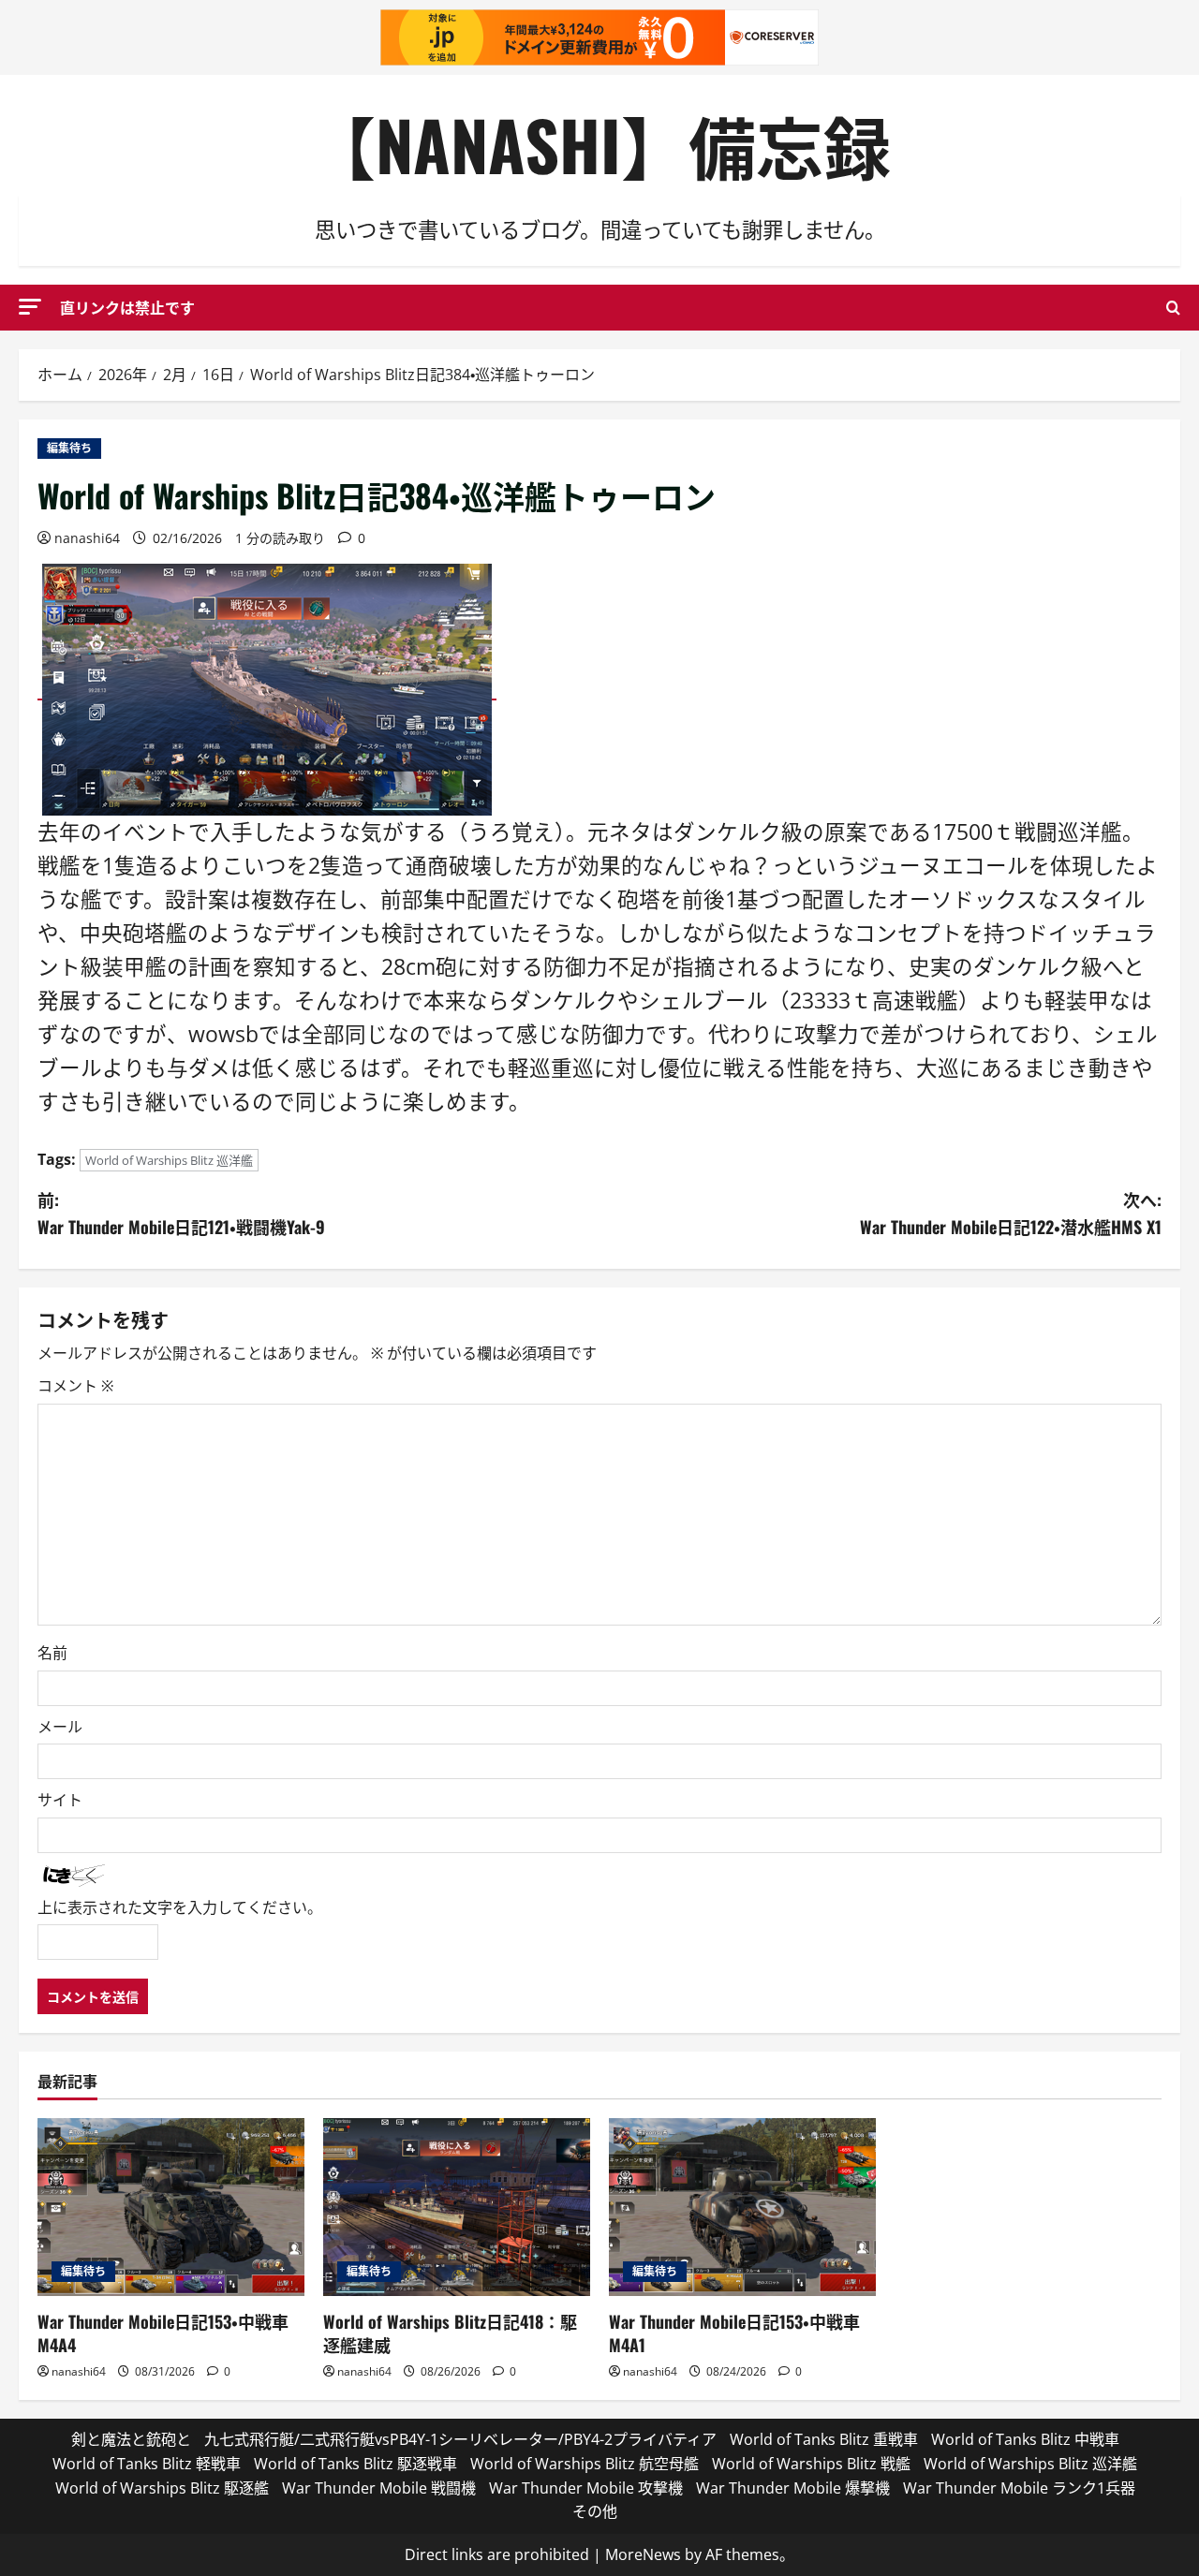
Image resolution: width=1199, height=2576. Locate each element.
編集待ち (69, 448)
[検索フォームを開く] (1173, 308)
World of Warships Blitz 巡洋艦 (169, 1160)
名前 (52, 1653)
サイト (60, 1800)
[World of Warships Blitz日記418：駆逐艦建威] (457, 2207)
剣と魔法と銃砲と (131, 2439)
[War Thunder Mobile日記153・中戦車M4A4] (171, 2207)
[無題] (267, 688)
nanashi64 (87, 538)
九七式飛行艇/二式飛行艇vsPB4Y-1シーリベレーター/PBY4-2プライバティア (460, 2439)
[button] (30, 307)
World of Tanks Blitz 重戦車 (824, 2439)
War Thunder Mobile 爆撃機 (793, 2488)
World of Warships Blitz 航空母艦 (585, 2464)
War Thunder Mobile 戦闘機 (379, 2488)
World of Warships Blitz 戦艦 (811, 2464)
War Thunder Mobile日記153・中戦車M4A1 (734, 2333)
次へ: (1011, 1213)
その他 (595, 2511)
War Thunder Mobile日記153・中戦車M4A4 (163, 2333)
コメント (75, 1386)
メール (60, 1727)
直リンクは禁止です (127, 307)
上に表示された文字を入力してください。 (180, 1907)
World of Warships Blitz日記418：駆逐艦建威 (450, 2333)
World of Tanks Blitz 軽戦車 (147, 2464)
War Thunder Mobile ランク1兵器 (1019, 2488)
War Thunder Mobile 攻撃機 (586, 2488)
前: (181, 1213)
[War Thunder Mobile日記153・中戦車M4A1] (742, 2207)
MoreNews (643, 2554)
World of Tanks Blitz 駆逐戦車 (355, 2464)
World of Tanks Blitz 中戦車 (1025, 2439)
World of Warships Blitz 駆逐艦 (162, 2488)
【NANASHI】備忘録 (599, 144)
